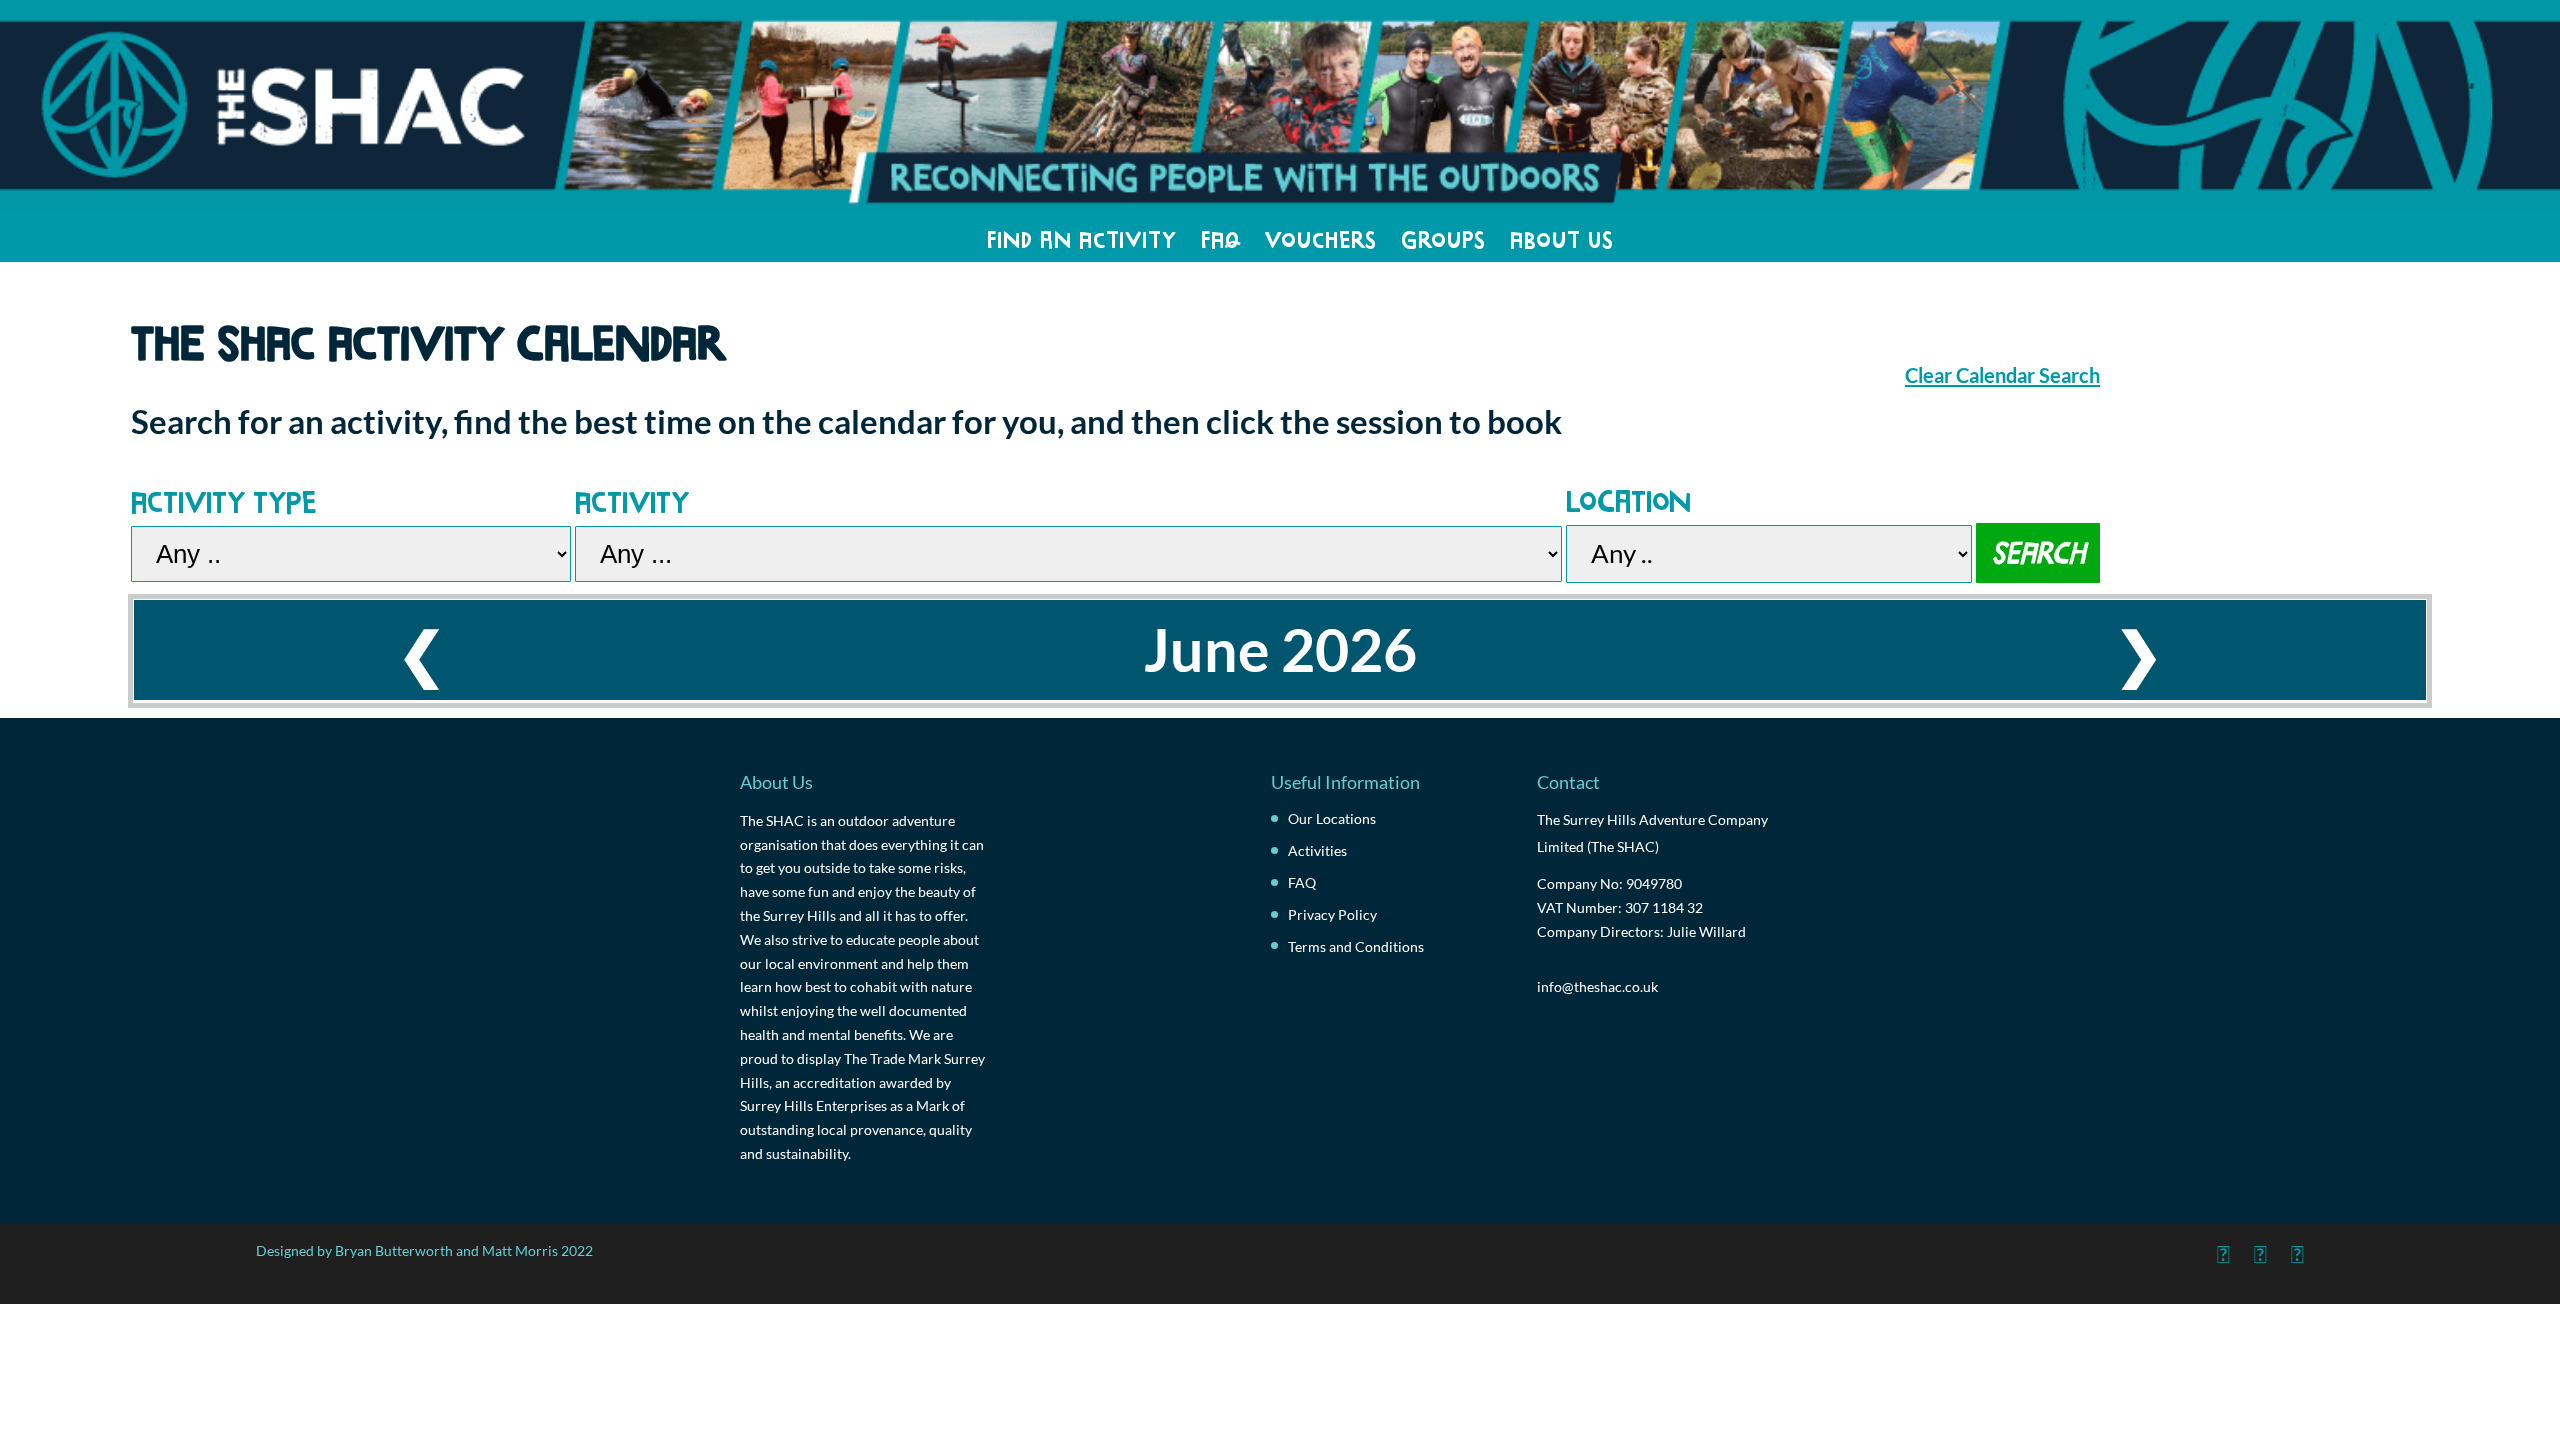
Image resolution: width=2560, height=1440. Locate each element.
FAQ (1221, 237)
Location (1628, 497)
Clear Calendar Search (2002, 375)
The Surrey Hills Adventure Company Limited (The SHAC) (1652, 833)
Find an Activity (1082, 237)
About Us (1562, 237)
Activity (632, 498)
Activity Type (223, 498)
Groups (1443, 237)
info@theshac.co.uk (1597, 986)
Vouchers (1321, 237)
